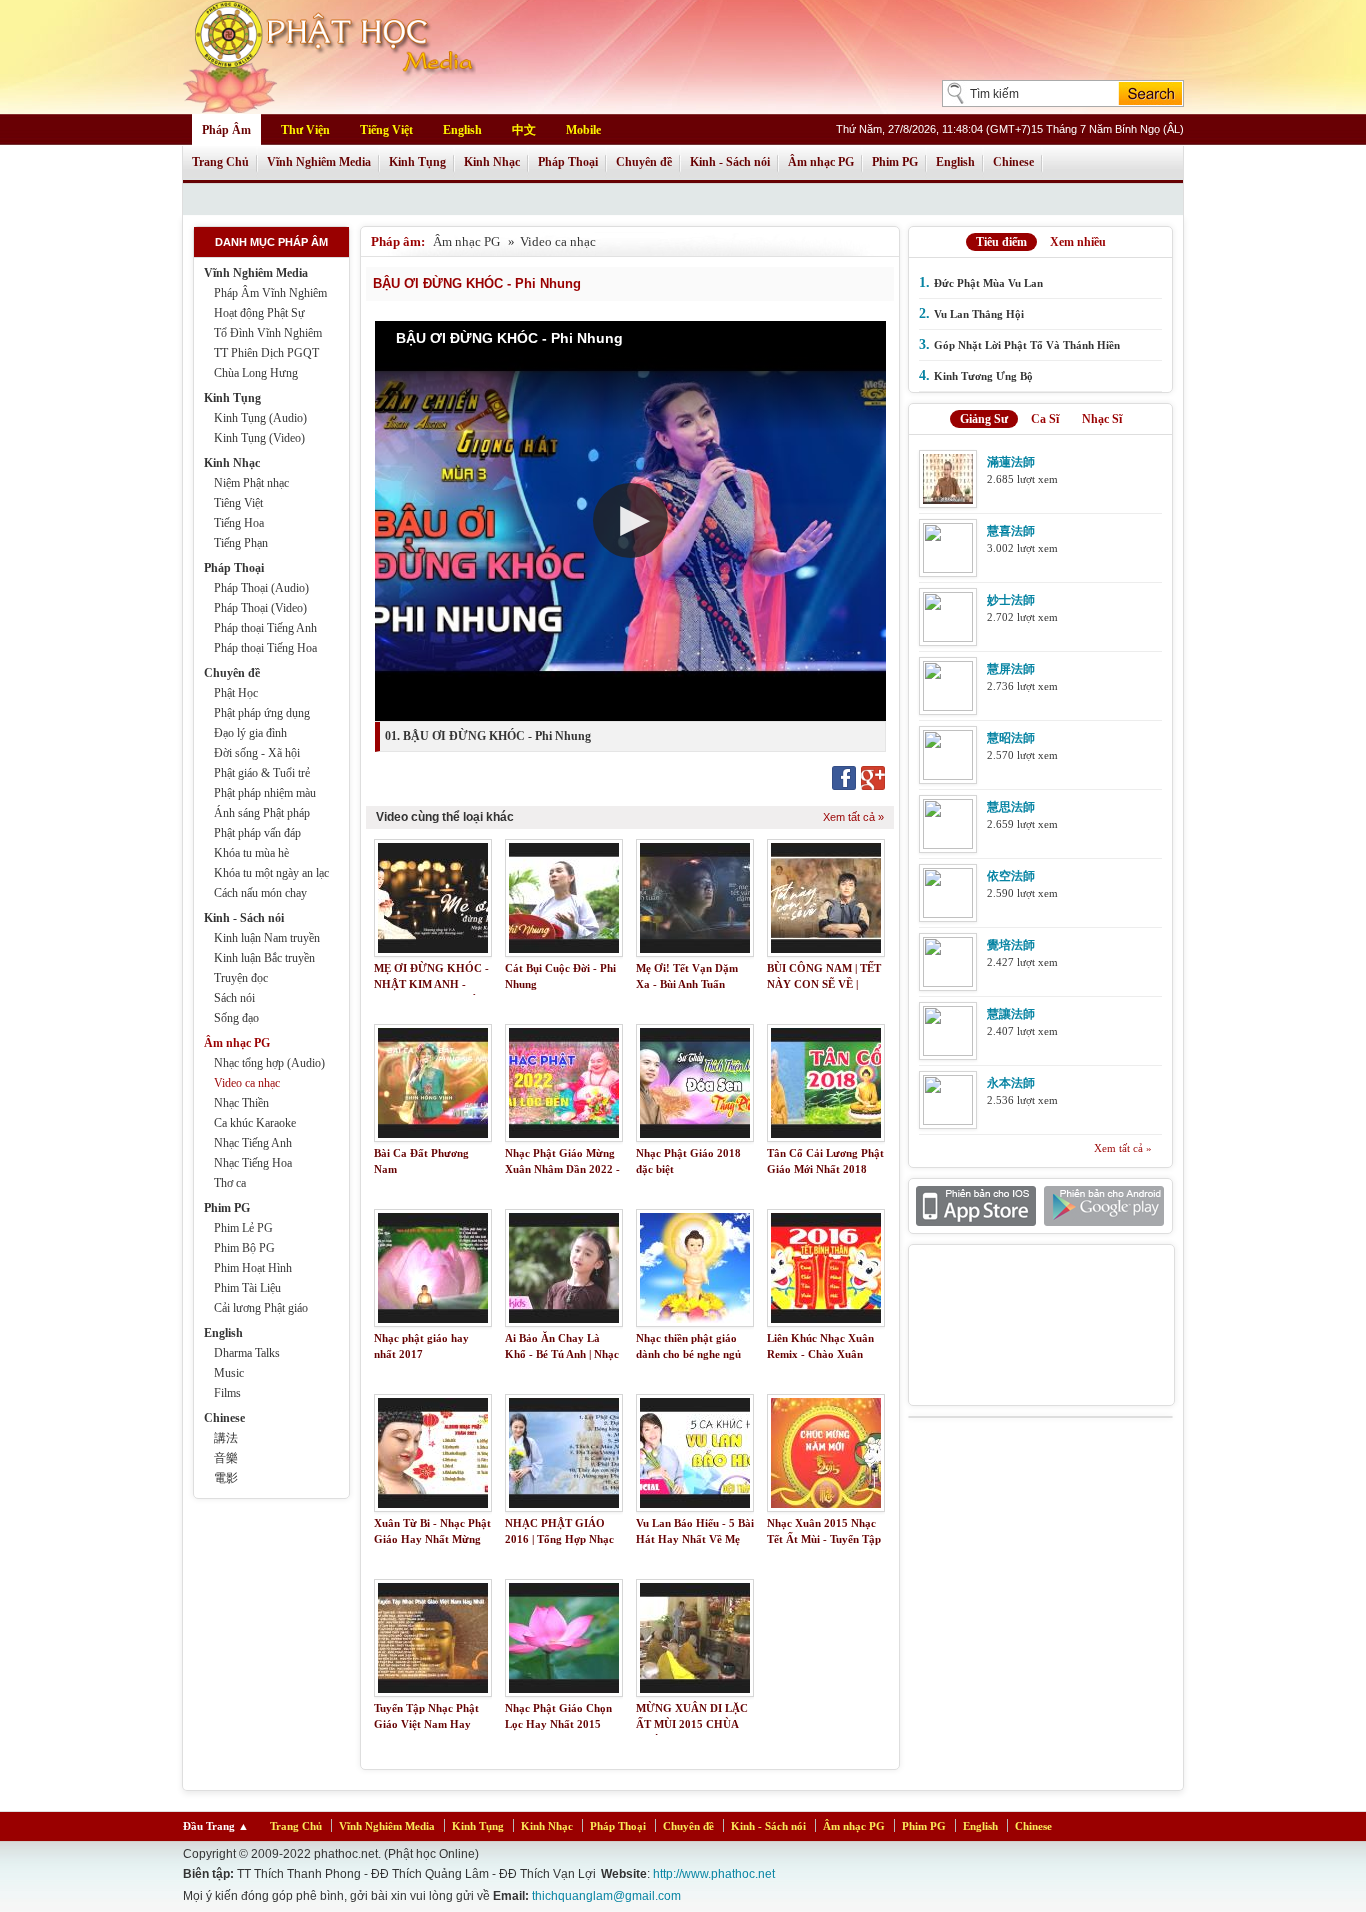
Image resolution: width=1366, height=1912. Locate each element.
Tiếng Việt (386, 130)
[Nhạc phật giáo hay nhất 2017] (433, 1268)
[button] (630, 520)
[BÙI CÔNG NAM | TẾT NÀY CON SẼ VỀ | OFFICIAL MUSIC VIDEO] (826, 898)
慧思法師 (1011, 807)
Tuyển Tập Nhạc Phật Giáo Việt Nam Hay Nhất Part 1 (426, 1724)
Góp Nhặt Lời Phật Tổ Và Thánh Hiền (1027, 345)
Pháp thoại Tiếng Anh (265, 628)
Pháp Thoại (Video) (260, 608)
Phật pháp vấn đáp (257, 833)
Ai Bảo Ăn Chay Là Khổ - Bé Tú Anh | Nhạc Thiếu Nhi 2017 (562, 1354)
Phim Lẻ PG (243, 1228)
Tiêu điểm (1001, 242)
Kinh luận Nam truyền (267, 938)
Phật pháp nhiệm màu (265, 793)
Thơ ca (230, 1183)
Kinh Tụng (417, 162)
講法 (226, 1438)
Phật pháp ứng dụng (262, 713)
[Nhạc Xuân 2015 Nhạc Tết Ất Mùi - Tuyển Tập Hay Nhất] (826, 1453)
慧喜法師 (1011, 531)
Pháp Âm (226, 130)
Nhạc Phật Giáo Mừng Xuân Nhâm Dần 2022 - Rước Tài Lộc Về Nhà (562, 1169)
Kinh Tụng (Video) (259, 438)
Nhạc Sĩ (1102, 419)
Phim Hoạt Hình (253, 1268)
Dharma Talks (247, 1353)
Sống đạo (236, 1018)
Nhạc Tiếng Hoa (253, 1163)
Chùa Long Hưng (256, 373)
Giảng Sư (984, 419)
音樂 (226, 1458)
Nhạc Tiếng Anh (253, 1143)
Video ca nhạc (247, 1083)
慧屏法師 (1011, 669)
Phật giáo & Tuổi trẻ (262, 773)
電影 (226, 1478)
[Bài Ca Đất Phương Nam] (433, 1083)
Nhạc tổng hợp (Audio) (269, 1063)
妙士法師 (1011, 600)
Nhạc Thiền (241, 1103)
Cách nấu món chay (260, 893)
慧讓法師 (1011, 1014)
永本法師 (1011, 1083)
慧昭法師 (1011, 738)
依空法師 (1011, 876)
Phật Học (236, 693)
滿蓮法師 (1011, 462)
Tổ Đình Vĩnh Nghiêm (268, 333)
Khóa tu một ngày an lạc (271, 873)
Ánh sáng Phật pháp (262, 813)
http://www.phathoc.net (714, 1874)
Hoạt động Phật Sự (259, 313)
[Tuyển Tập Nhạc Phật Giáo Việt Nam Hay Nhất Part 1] (433, 1638)
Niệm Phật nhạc (251, 483)
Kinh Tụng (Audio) (260, 418)
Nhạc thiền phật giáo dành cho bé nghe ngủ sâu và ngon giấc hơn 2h (694, 1354)
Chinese (1013, 162)
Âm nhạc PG (821, 162)
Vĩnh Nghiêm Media (319, 162)
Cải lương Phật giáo (261, 1308)
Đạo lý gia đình (250, 733)
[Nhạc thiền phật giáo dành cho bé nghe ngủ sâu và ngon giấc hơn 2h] (695, 1268)
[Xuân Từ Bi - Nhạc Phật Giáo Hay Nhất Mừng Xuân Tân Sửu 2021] (433, 1453)
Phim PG (895, 162)
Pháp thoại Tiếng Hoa (265, 648)
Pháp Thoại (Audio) (261, 588)
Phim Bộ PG (244, 1248)
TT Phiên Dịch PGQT (266, 353)
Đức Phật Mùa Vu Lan (988, 283)
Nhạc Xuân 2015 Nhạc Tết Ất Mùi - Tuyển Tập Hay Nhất (824, 1539)
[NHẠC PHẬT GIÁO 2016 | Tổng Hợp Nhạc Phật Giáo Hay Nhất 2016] (564, 1453)
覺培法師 (1011, 945)
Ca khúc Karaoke (255, 1123)
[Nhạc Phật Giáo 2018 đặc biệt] (695, 1083)
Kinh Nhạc (492, 162)
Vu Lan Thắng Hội (979, 314)
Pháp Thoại (568, 162)
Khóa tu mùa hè (251, 853)
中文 (524, 130)
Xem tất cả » (853, 817)
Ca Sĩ (1045, 419)
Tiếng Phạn (241, 543)
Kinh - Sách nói (730, 162)
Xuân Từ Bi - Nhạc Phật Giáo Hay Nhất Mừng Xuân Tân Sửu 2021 (432, 1539)
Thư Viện (305, 130)
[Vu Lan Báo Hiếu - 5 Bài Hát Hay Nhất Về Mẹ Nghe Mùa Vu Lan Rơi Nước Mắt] (695, 1453)
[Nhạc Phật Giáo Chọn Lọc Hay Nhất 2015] (564, 1638)
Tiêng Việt (238, 503)
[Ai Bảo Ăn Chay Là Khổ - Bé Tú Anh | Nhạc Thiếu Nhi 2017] (564, 1268)
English (462, 130)
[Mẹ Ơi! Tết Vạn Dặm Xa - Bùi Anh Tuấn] (695, 898)
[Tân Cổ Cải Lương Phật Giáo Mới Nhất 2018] (826, 1083)
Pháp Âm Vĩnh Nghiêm (270, 293)
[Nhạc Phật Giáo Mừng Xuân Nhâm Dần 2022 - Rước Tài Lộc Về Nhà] (564, 1083)
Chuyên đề (644, 162)
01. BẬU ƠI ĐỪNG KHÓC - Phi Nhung (488, 736)
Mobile (583, 130)
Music (229, 1373)
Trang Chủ (220, 162)
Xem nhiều (1078, 242)
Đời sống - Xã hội (257, 753)
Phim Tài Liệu (247, 1288)
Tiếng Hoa (239, 523)
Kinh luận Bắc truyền (264, 958)
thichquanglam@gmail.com (606, 1896)
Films (227, 1393)
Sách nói (234, 998)
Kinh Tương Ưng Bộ (983, 376)
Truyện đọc (241, 978)
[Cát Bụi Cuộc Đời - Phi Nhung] (564, 898)
